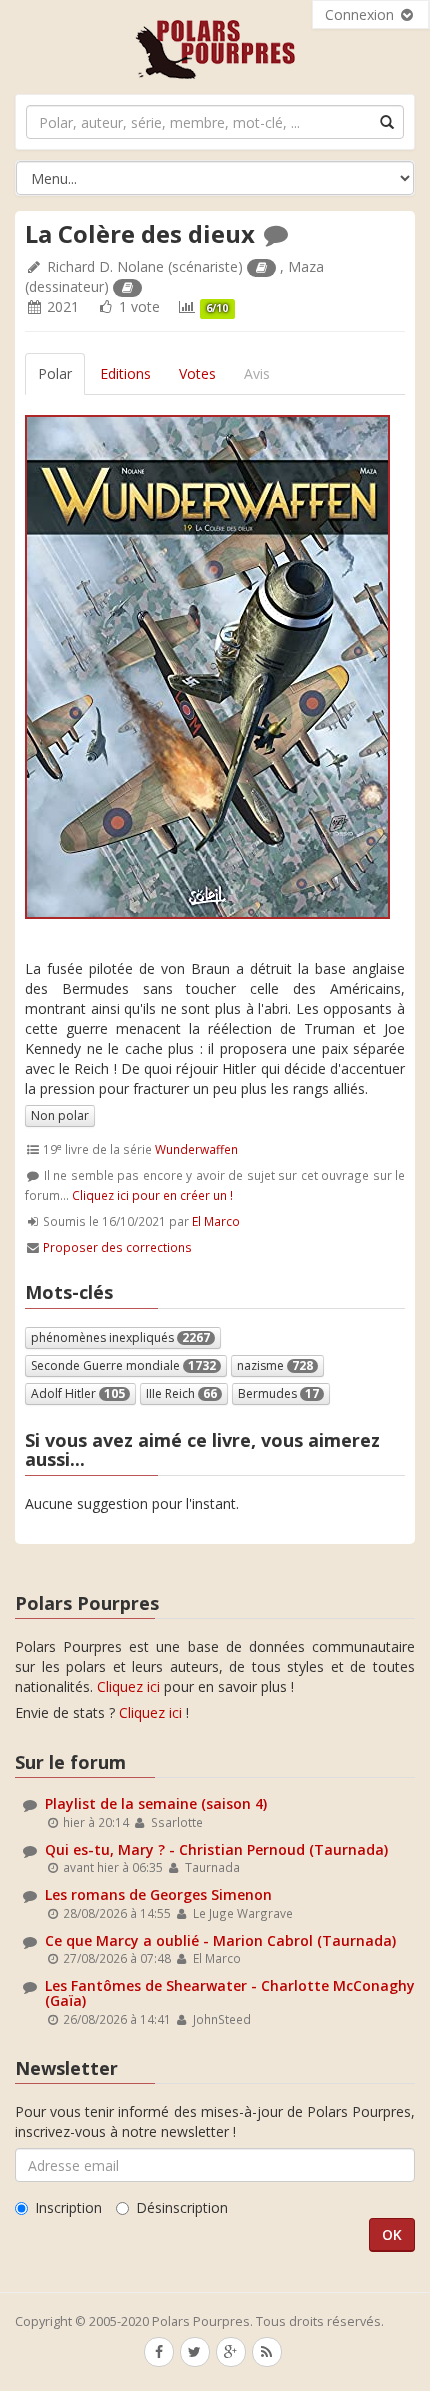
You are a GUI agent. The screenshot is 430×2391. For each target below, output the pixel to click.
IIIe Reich (181, 1393)
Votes (197, 373)
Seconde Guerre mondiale (123, 1365)
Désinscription (182, 2207)
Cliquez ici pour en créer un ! (152, 1195)
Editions (125, 373)
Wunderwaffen (196, 1149)
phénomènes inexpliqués (120, 1337)
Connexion (361, 14)
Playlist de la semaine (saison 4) (156, 1803)
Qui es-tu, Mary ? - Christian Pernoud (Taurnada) (216, 1849)
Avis (257, 373)
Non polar (60, 1115)
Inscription (68, 2207)
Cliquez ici (128, 1686)
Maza (306, 266)
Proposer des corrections (117, 1247)
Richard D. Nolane (105, 266)
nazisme (275, 1365)
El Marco (216, 1221)
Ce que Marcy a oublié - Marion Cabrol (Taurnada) (220, 1940)
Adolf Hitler (78, 1393)
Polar (55, 373)
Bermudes (278, 1393)
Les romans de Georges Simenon (158, 1894)
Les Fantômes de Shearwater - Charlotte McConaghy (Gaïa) (230, 1993)
